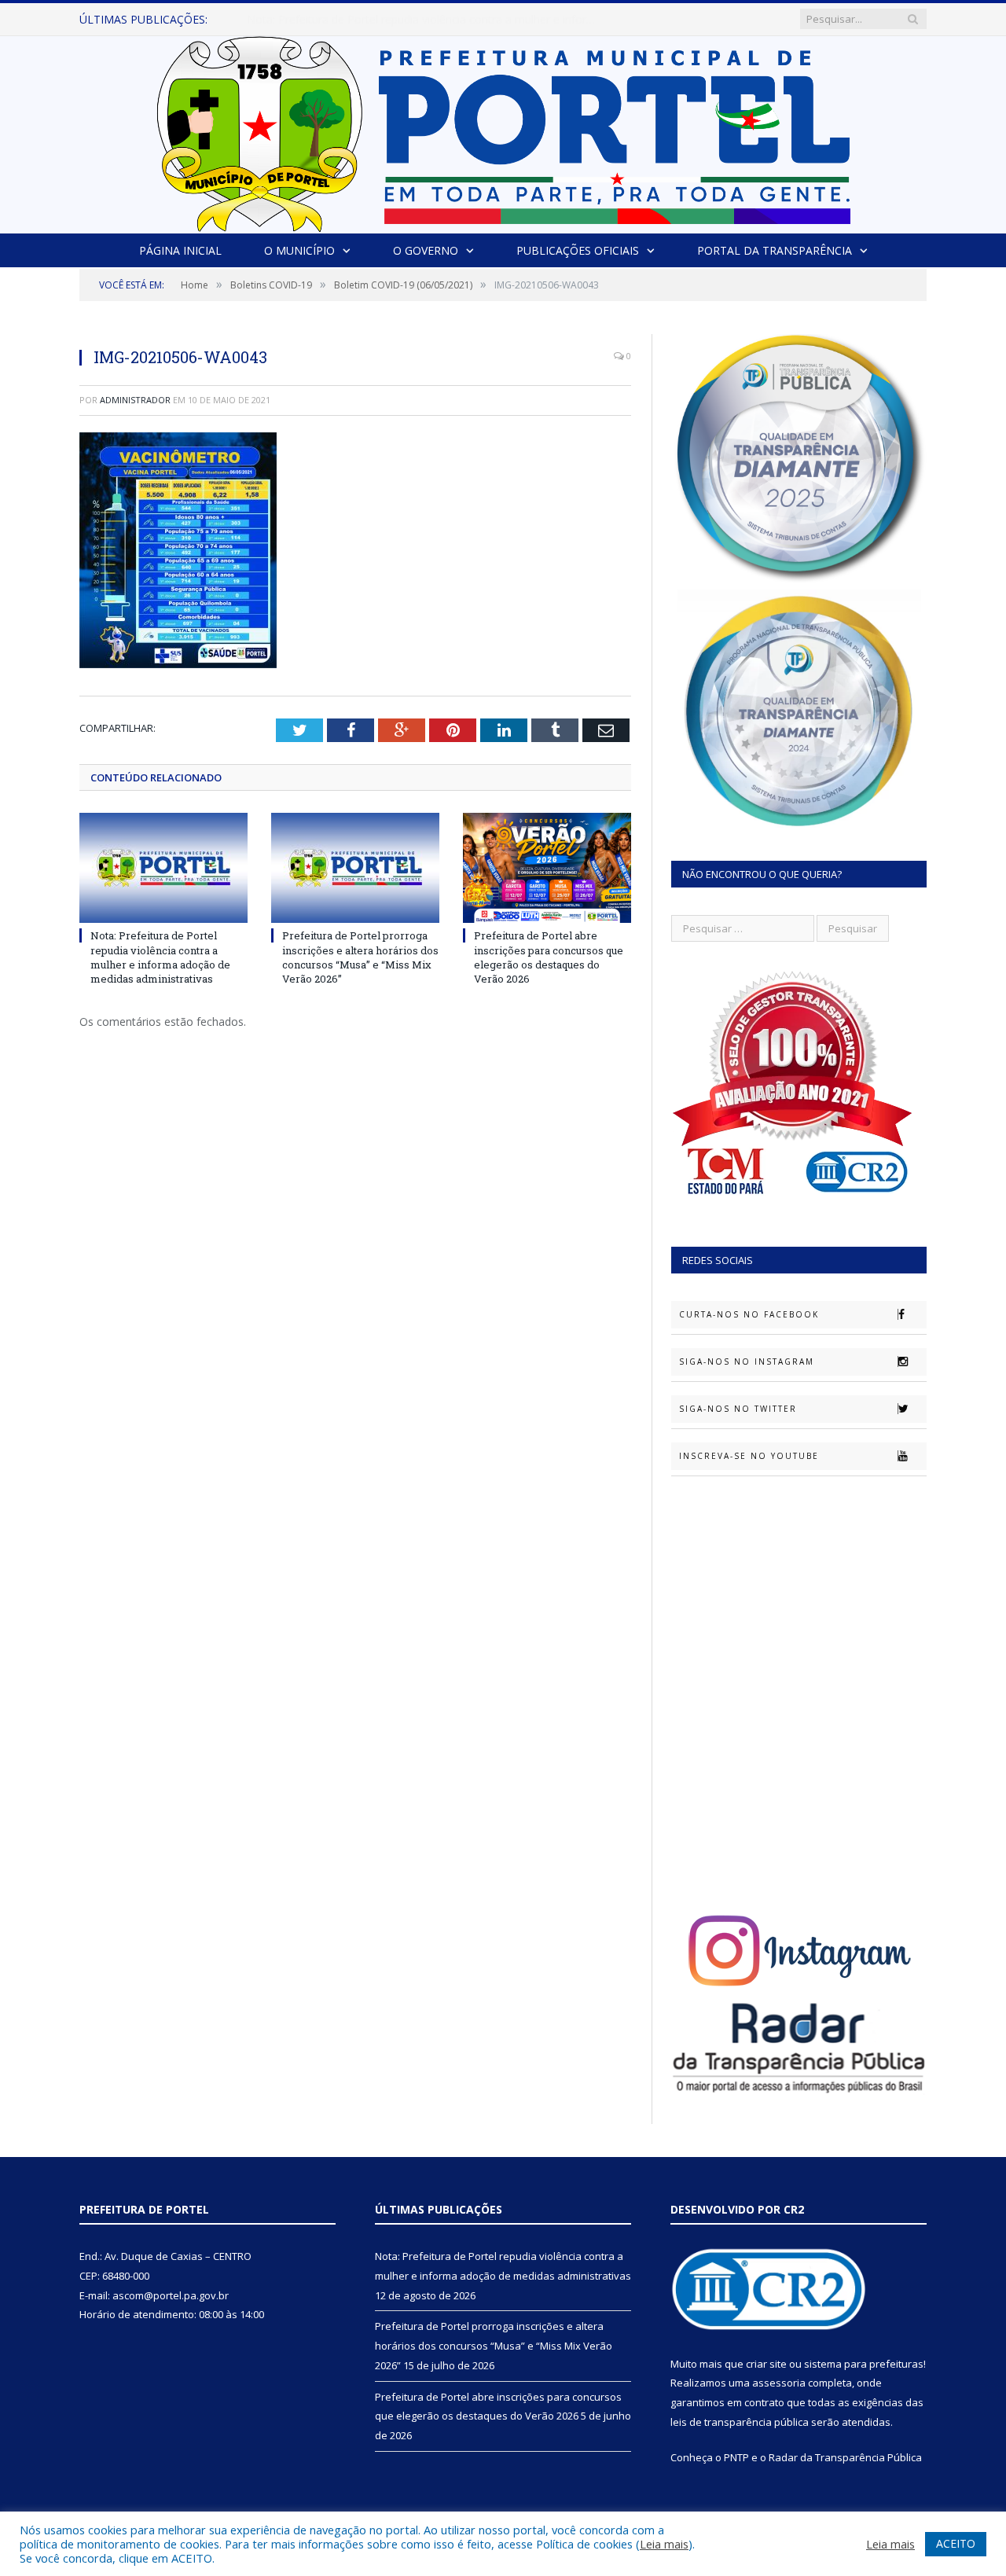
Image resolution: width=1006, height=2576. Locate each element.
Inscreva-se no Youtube (749, 1456)
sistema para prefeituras (864, 2364)
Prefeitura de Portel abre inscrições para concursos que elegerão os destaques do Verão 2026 (549, 957)
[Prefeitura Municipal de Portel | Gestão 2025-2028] (503, 130)
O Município (299, 250)
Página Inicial (180, 250)
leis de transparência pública (740, 2422)
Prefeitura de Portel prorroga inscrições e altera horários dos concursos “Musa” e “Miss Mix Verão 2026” (428, 20)
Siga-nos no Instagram (747, 1361)
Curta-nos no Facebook (749, 1314)
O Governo (426, 250)
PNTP (736, 2457)
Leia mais (664, 2544)
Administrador (135, 400)
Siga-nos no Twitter (738, 1409)
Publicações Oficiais (578, 250)
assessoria (779, 2383)
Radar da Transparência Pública (845, 2457)
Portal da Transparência (775, 250)
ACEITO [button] (956, 2543)
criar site (766, 2364)
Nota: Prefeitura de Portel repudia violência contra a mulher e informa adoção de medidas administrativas (160, 957)
